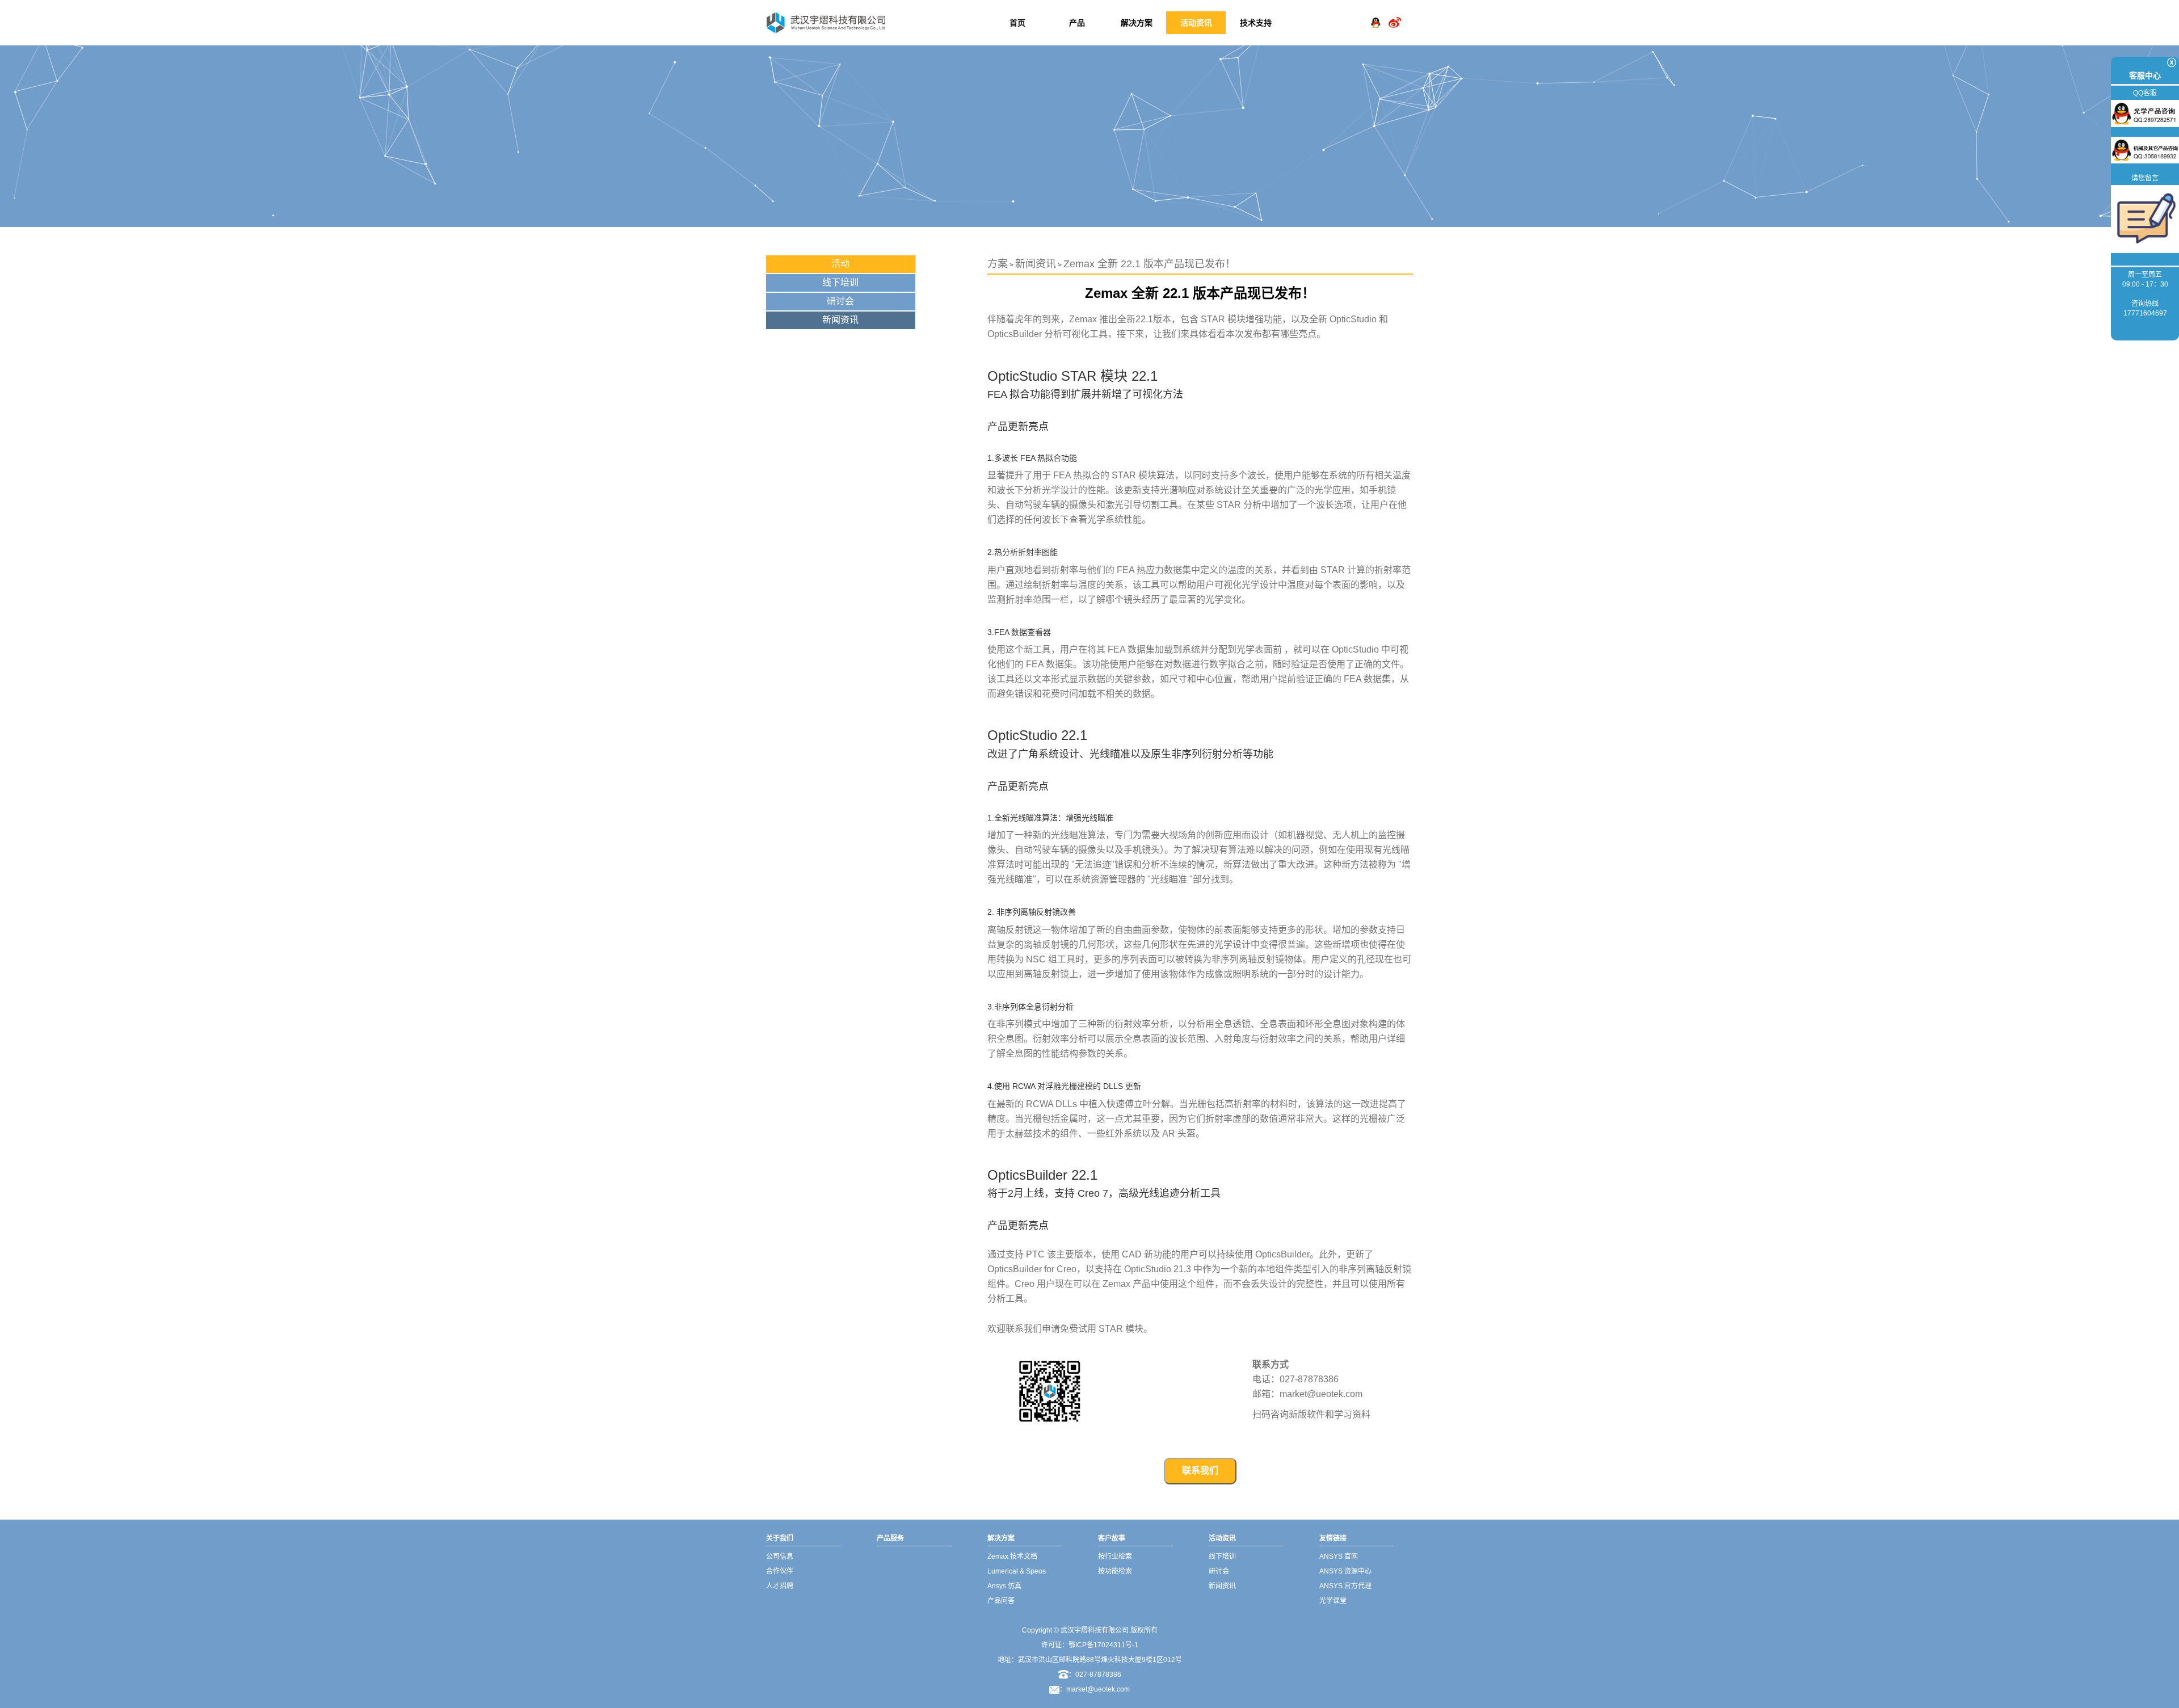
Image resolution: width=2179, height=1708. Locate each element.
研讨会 (840, 301)
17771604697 (2145, 313)
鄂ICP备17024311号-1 (1103, 1645)
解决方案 (1137, 23)
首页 (1017, 23)
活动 (840, 264)
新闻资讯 (840, 320)
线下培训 (840, 282)
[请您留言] (2145, 218)
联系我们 (1200, 1471)
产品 (1077, 23)
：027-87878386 (1095, 1675)
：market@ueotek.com (1095, 1689)
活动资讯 (1196, 23)
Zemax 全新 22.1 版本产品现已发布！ (1149, 264)
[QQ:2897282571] (1375, 14)
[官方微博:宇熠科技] (1395, 14)
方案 (998, 264)
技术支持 (1256, 23)
